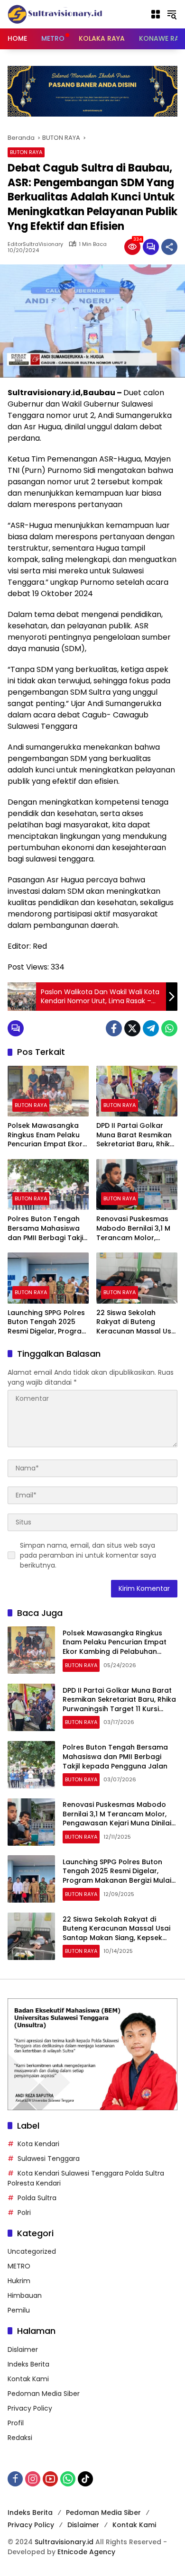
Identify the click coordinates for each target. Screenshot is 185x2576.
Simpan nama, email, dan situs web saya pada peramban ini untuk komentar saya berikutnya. (88, 1555)
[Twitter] (132, 1028)
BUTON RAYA (26, 152)
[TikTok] (85, 2479)
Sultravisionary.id (64, 2542)
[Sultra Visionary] (55, 14)
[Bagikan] (169, 247)
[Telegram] (151, 1028)
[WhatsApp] (169, 1028)
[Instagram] (33, 2479)
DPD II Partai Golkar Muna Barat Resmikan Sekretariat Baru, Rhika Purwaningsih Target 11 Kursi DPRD (135, 1135)
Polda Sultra (37, 2198)
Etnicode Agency (86, 2552)
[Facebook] (114, 1028)
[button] (172, 14)
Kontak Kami (28, 2379)
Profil (16, 2423)
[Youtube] (50, 2479)
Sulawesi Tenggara (49, 2159)
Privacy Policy (30, 2408)
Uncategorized (32, 2251)
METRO (19, 2266)
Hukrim (19, 2281)
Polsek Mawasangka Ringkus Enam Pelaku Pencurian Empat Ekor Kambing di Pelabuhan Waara (46, 1135)
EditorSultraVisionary (35, 244)
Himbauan (25, 2295)
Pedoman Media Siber (44, 2394)
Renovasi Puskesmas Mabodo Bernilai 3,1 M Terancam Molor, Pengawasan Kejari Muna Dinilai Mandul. (133, 1229)
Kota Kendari (38, 2144)
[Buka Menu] (156, 14)
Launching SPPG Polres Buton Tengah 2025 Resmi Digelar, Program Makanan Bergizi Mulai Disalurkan (48, 1322)
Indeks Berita (28, 2364)
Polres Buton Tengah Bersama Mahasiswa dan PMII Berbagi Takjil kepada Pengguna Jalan (46, 1229)
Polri (24, 2213)
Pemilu (19, 2310)
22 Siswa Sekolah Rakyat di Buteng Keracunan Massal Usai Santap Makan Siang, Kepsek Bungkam (137, 1322)
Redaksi (20, 2438)
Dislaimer (23, 2349)
